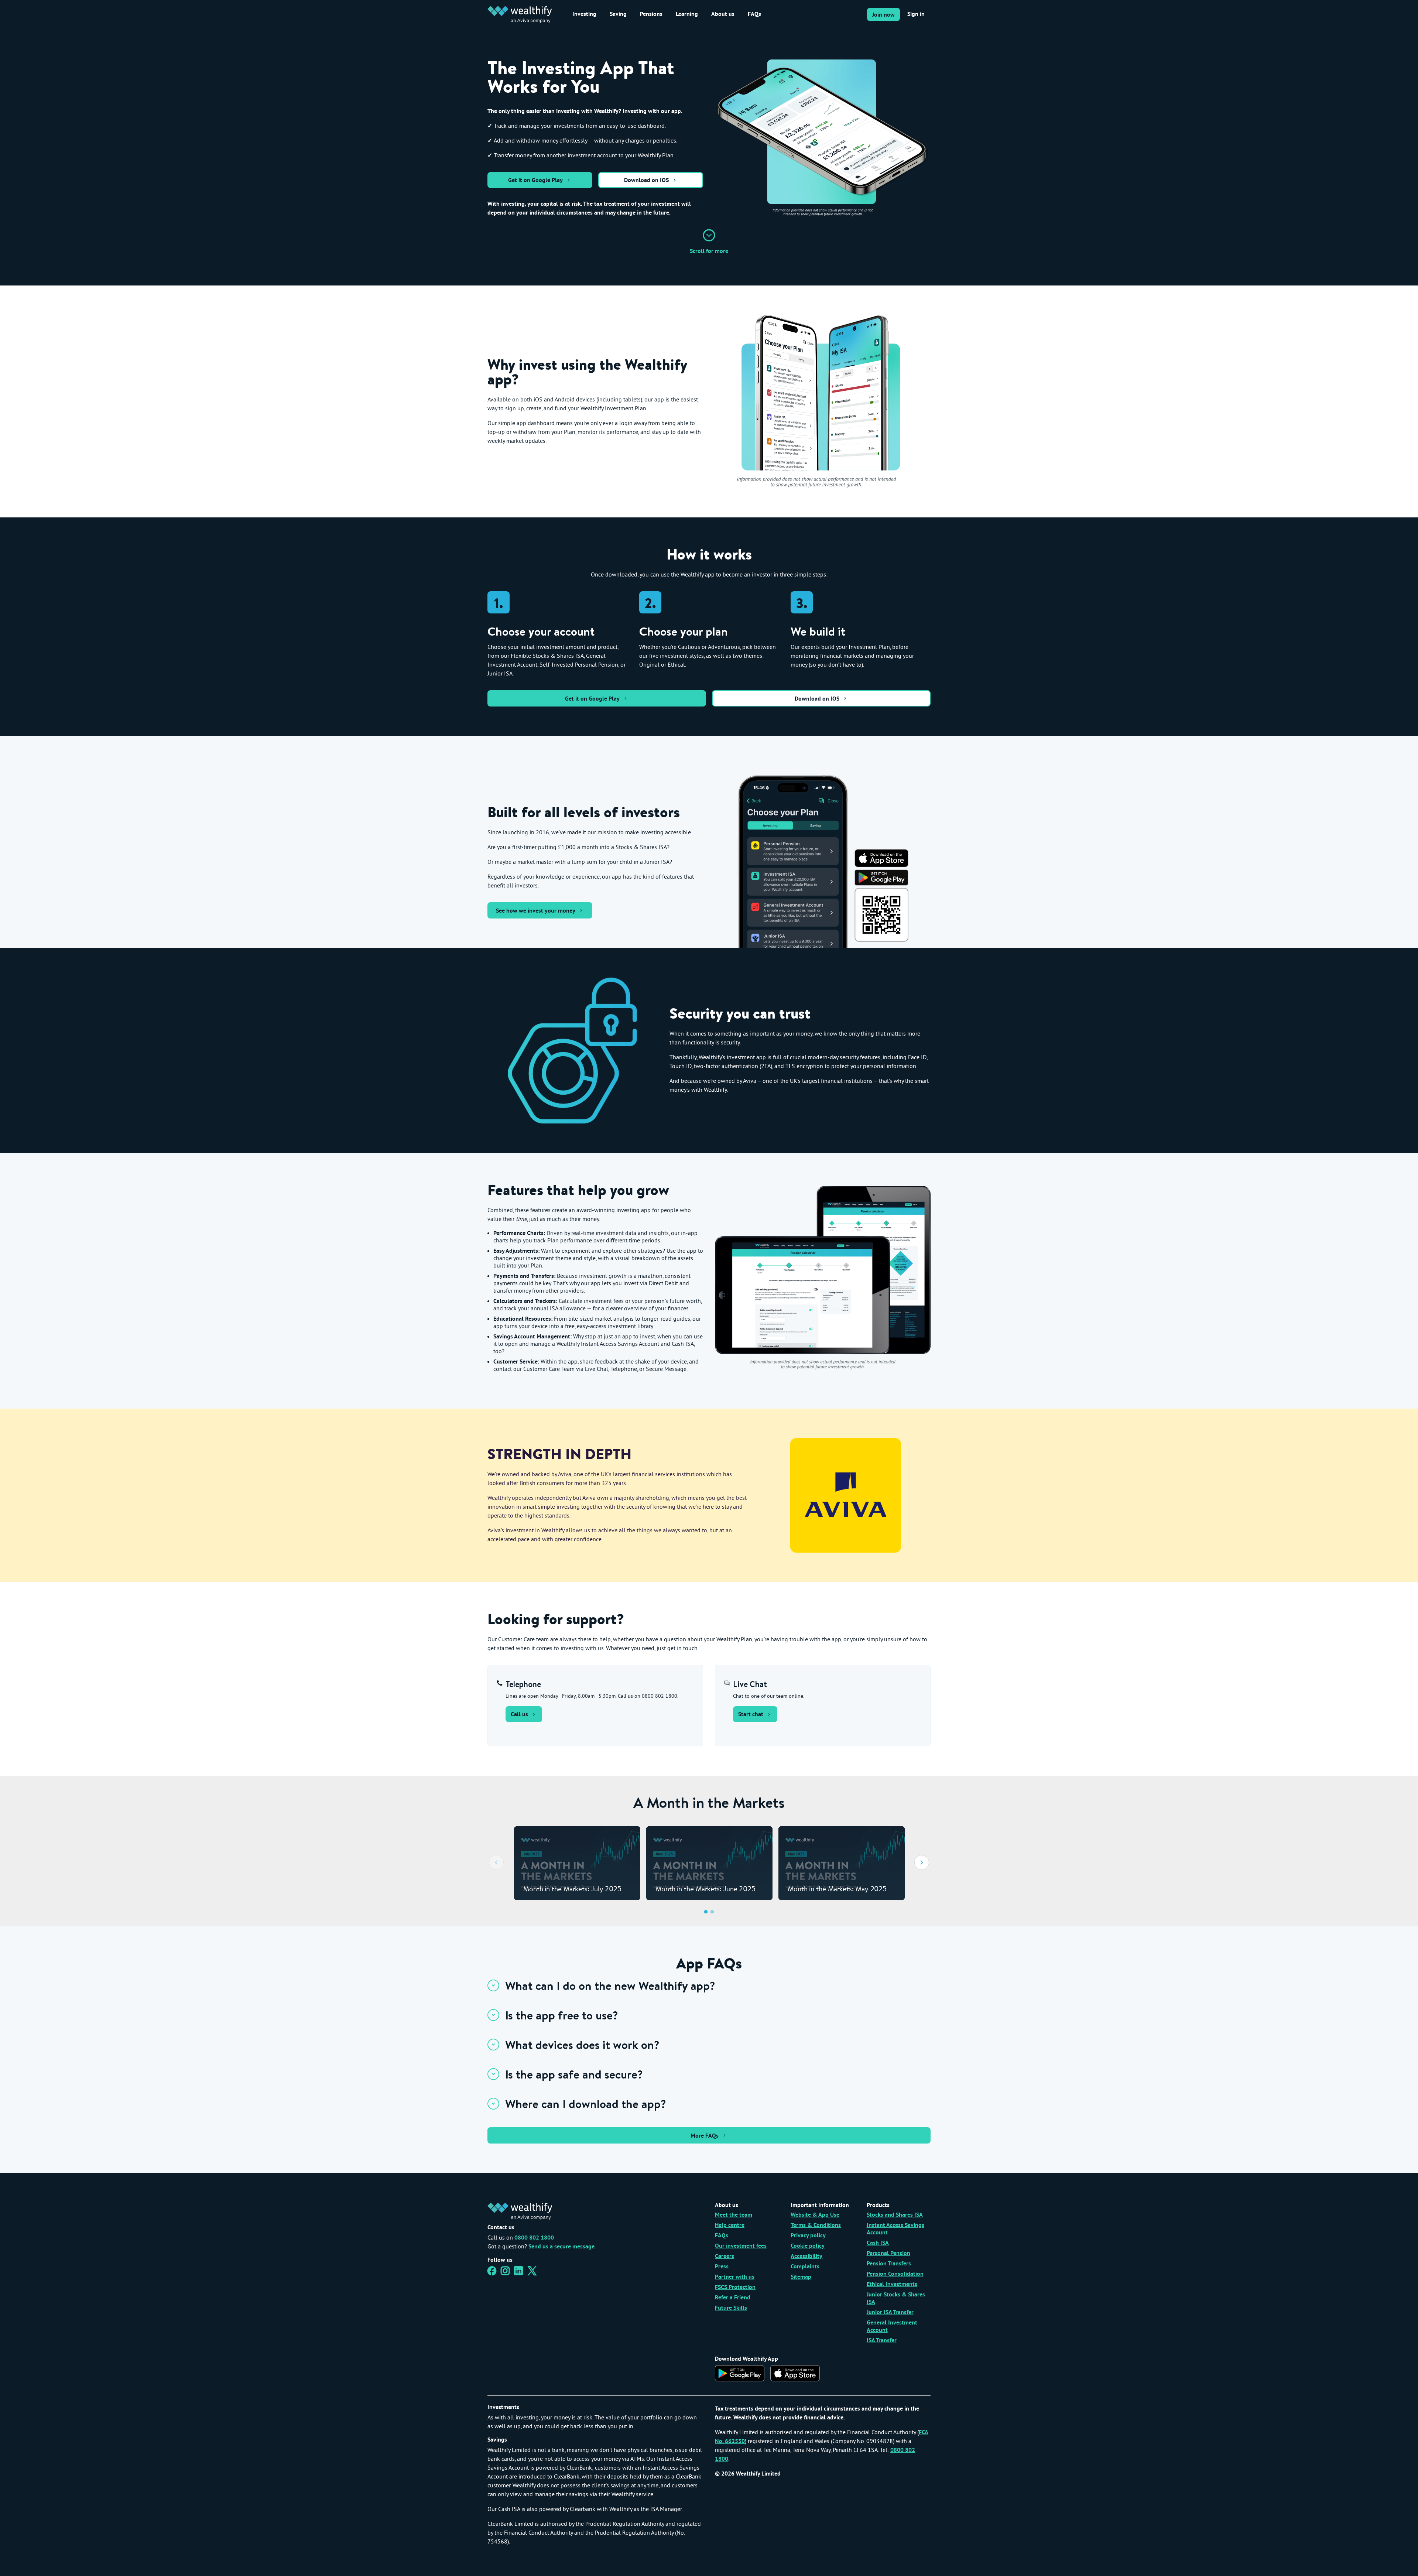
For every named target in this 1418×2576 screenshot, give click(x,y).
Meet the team (734, 2215)
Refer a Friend (733, 2298)
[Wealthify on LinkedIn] (519, 2273)
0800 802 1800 (534, 2238)
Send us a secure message (561, 2247)
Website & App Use (815, 2215)
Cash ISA (878, 2243)
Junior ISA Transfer (890, 2313)
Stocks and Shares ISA (895, 2215)
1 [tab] (706, 1912)
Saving (618, 14)
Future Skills (731, 2308)
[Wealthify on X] (532, 2273)
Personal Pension (888, 2254)
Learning (687, 14)
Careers (725, 2257)
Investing (584, 14)
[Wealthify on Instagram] (505, 2273)
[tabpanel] (577, 1863)
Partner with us (735, 2277)
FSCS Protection (735, 2288)
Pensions (651, 14)
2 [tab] (712, 1912)
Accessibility (806, 2257)
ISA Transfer (882, 2341)
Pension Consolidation (895, 2274)
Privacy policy (808, 2236)
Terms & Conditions (816, 2226)
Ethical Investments (892, 2285)
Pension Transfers (889, 2264)
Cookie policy (808, 2246)
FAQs (754, 14)
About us (723, 14)
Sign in (916, 14)
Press (722, 2267)
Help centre (730, 2226)
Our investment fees (741, 2246)
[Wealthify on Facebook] (492, 2273)
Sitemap (801, 2277)
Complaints (805, 2267)
